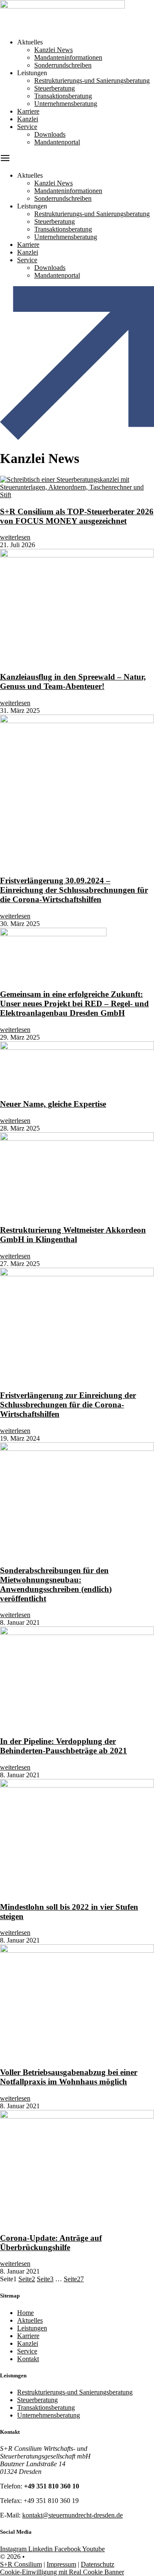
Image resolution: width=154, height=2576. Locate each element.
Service (27, 127)
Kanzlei (28, 119)
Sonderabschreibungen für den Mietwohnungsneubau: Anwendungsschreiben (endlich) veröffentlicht (56, 1584)
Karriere (28, 111)
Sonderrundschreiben (63, 65)
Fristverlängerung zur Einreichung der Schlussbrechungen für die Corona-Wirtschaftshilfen (68, 1405)
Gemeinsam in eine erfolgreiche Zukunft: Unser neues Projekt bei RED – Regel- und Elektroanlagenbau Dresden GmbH (74, 1004)
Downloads (50, 134)
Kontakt (28, 2359)
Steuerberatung (55, 88)
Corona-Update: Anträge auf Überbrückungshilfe (51, 2243)
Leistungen (32, 2328)
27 (74, 2279)
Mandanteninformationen (68, 57)
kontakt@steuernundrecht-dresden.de (73, 2515)
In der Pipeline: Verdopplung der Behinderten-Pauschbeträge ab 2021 (64, 1746)
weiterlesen (15, 537)
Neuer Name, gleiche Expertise (53, 1104)
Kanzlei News (53, 50)
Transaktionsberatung (63, 96)
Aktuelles (30, 2320)
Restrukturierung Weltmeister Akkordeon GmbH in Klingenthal (73, 1235)
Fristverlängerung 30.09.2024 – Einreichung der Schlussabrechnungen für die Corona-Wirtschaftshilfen (74, 890)
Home (25, 2313)
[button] (77, 159)
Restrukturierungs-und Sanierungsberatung (92, 81)
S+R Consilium (21, 2564)
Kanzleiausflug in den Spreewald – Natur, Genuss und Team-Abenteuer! (73, 681)
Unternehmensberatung (66, 104)
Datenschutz (98, 2564)
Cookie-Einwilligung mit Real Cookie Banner (62, 2572)
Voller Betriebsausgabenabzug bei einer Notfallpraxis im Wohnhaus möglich (69, 2077)
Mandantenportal (57, 142)
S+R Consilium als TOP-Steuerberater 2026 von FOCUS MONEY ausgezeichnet (77, 516)
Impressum (61, 2564)
